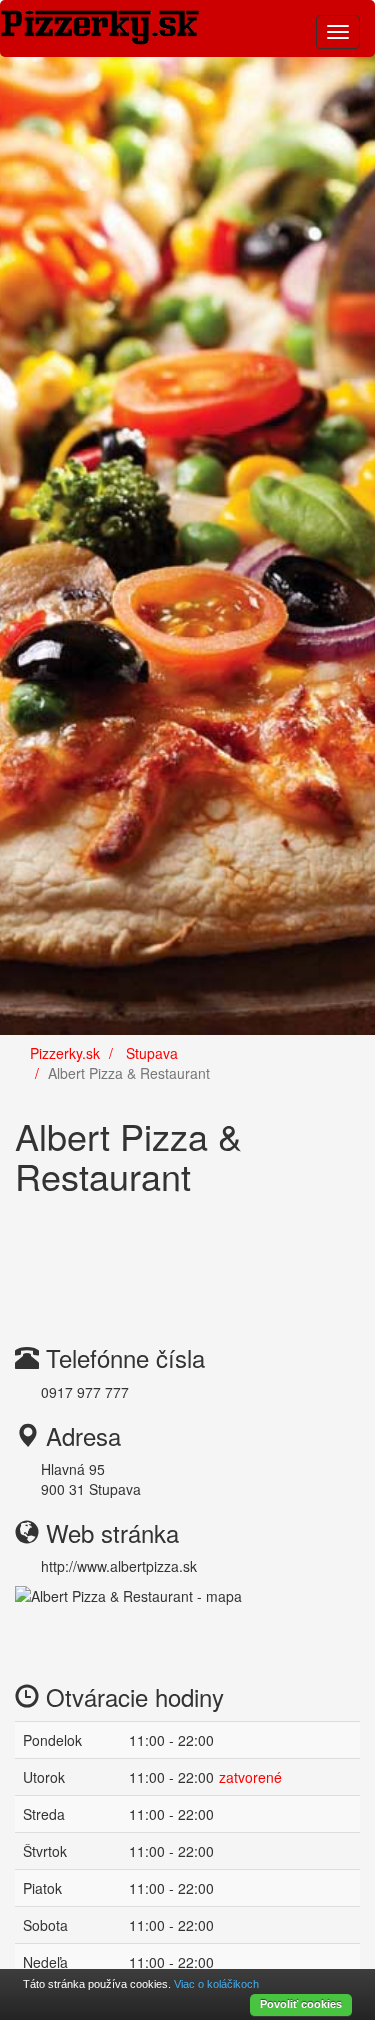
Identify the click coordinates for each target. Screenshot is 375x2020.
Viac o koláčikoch (216, 1984)
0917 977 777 (85, 1392)
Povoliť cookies (301, 2004)
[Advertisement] (175, 1255)
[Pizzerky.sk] (187, 27)
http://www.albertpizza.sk (119, 1566)
